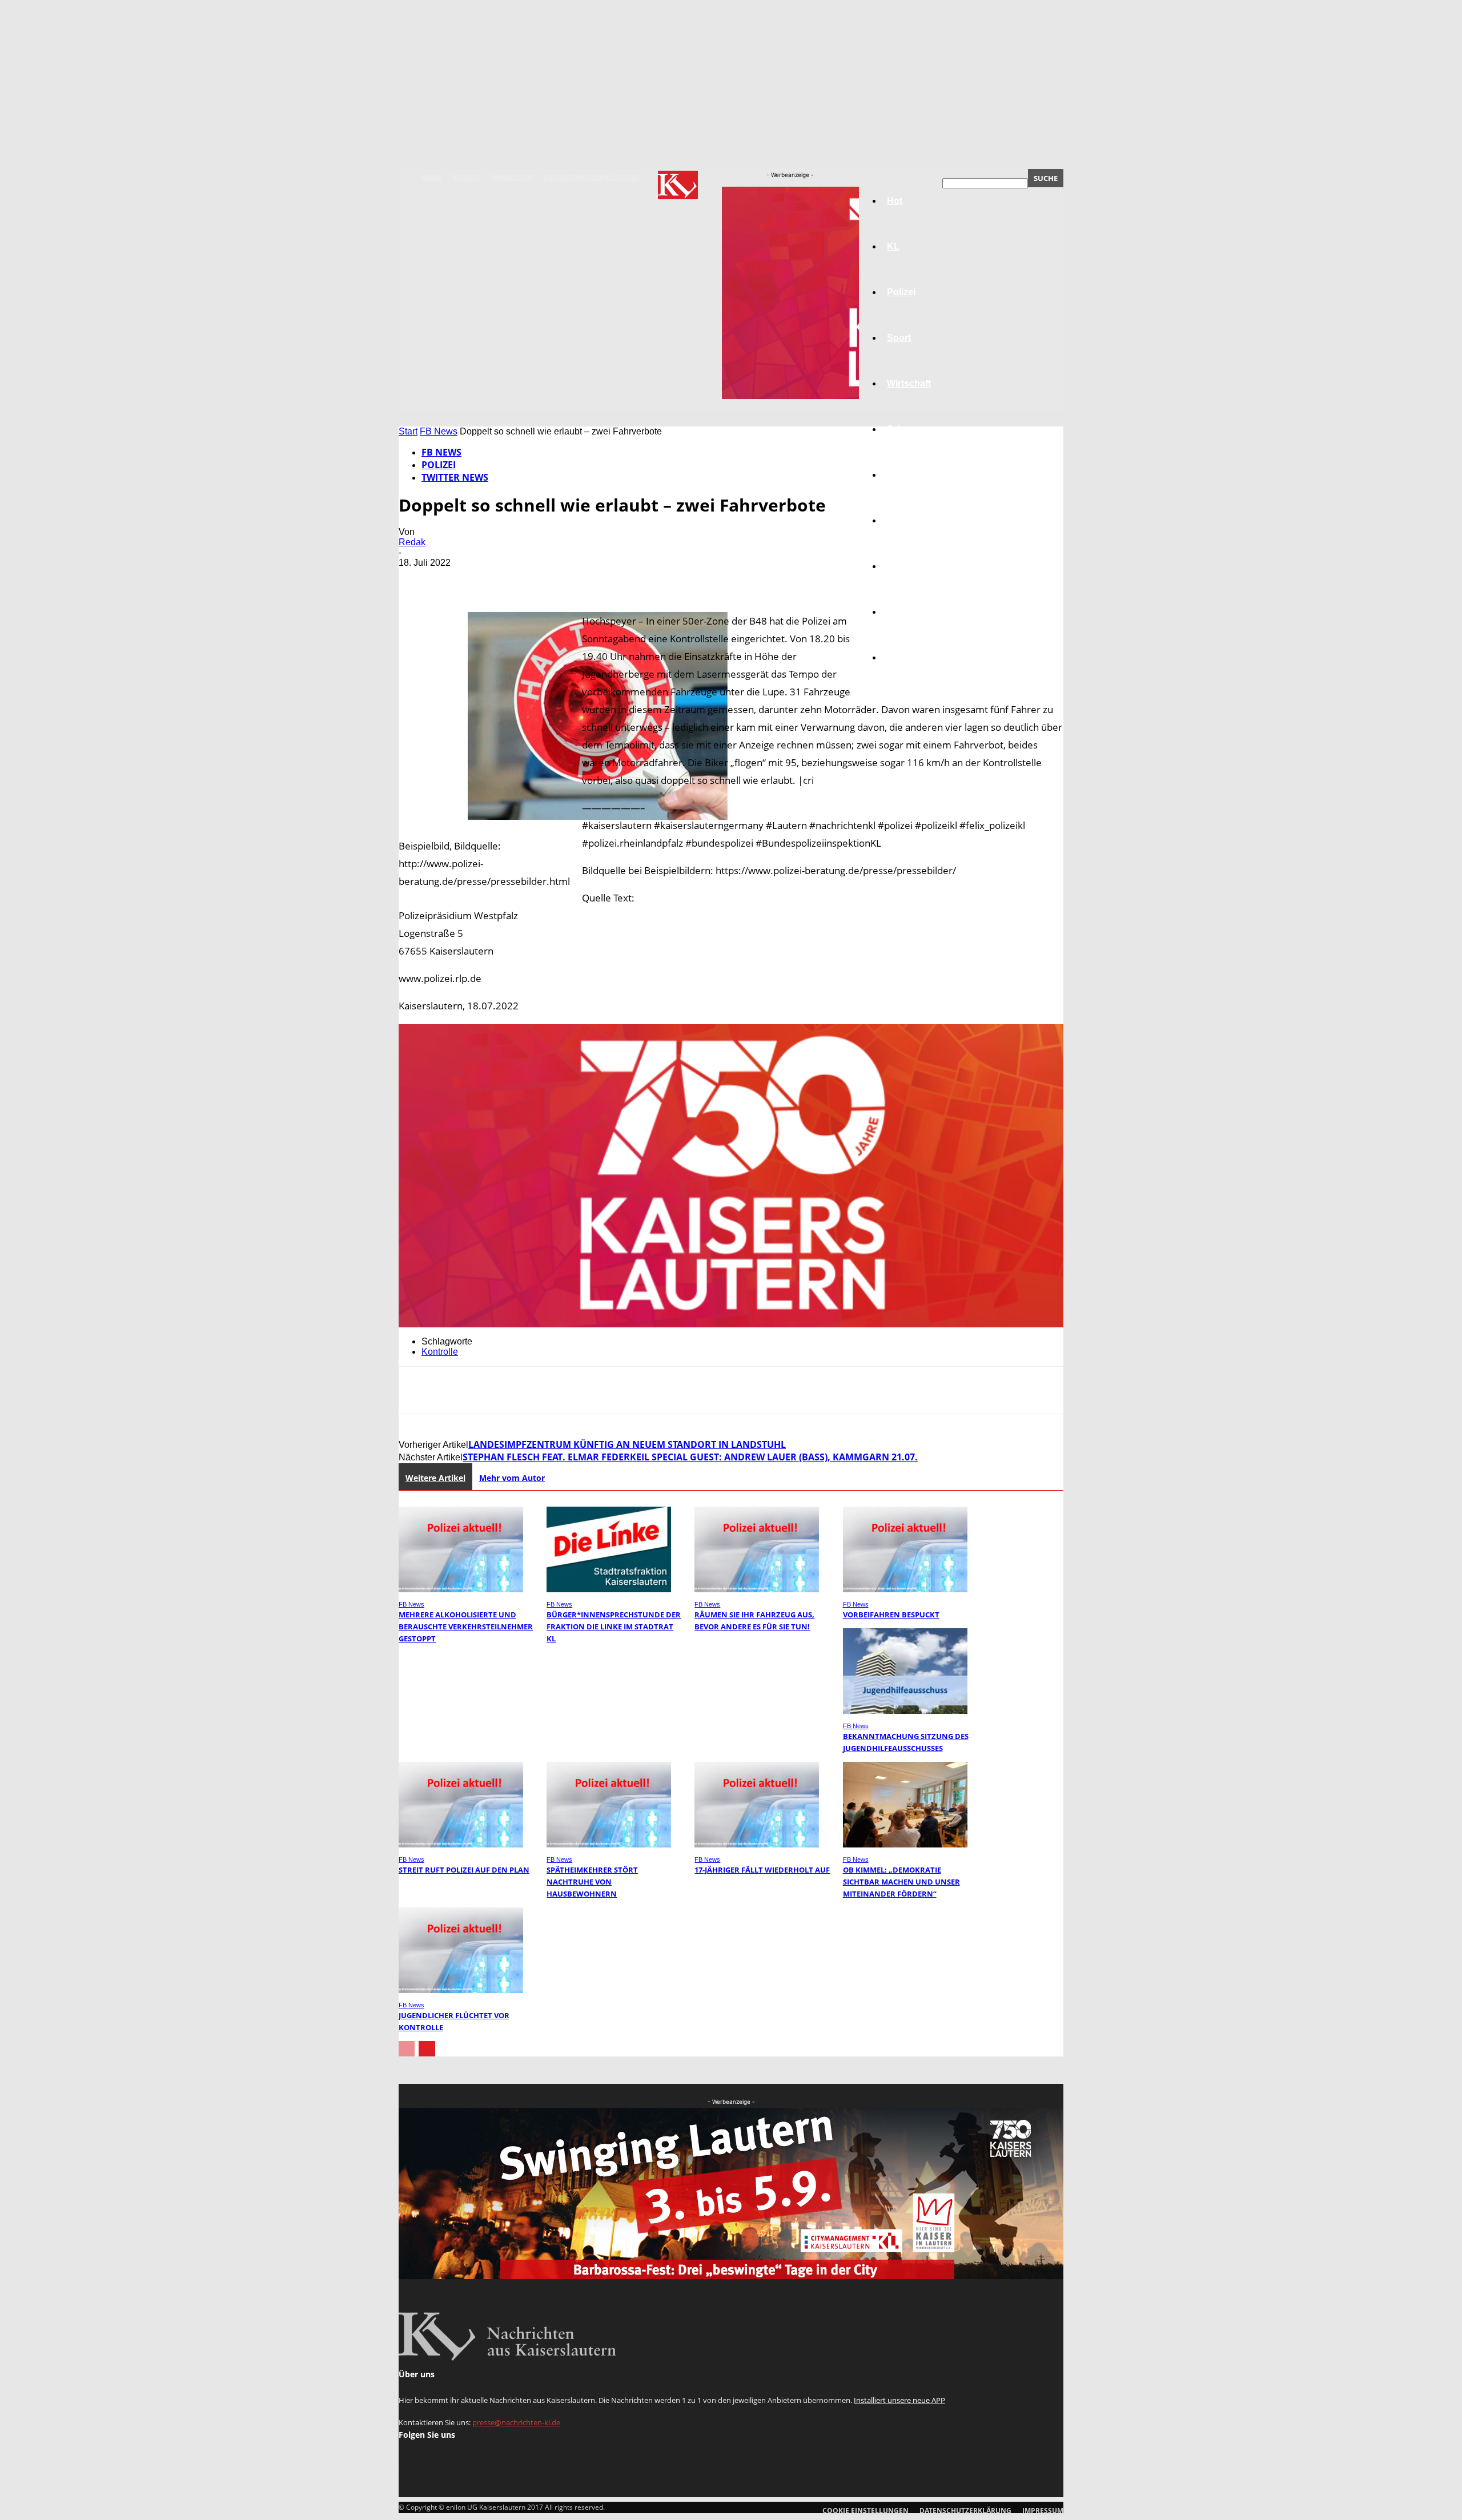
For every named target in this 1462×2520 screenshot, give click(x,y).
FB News (439, 431)
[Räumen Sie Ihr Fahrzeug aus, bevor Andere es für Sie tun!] (757, 1589)
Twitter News (455, 477)
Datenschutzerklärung (592, 178)
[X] (459, 579)
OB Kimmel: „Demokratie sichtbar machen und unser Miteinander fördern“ (901, 1882)
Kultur (900, 612)
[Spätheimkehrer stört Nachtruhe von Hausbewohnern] (609, 1844)
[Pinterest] (500, 579)
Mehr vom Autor (512, 1478)
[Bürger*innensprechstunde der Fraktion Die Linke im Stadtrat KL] (609, 1589)
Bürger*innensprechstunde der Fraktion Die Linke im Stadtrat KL (614, 1627)
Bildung (904, 475)
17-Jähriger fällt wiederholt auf (762, 1870)
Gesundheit (912, 566)
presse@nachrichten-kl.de (516, 2422)
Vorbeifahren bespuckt (891, 1615)
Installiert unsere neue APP (899, 2400)
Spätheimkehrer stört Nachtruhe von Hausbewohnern (592, 1882)
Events (467, 178)
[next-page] (427, 2049)
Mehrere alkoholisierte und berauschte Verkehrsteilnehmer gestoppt (466, 1627)
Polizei (439, 465)
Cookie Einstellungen (865, 2511)
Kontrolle (440, 1352)
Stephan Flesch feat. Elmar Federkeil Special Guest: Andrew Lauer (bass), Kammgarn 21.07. (690, 1457)
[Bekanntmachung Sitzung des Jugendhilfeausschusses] (905, 1711)
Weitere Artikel (435, 1478)
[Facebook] (417, 579)
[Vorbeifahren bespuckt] (905, 1589)
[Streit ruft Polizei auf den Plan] (461, 1844)
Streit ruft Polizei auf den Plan (464, 1870)
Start (408, 431)
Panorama (909, 657)
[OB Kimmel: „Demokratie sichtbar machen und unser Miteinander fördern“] (905, 1844)
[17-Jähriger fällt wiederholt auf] (757, 1844)
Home (432, 178)
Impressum (512, 178)
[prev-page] (407, 2049)
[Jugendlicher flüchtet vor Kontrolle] (461, 1990)
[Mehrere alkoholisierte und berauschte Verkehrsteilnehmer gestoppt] (461, 1589)
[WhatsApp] (541, 579)
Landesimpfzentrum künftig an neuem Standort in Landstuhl (627, 1444)
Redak (412, 542)
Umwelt (903, 520)
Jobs (898, 429)
